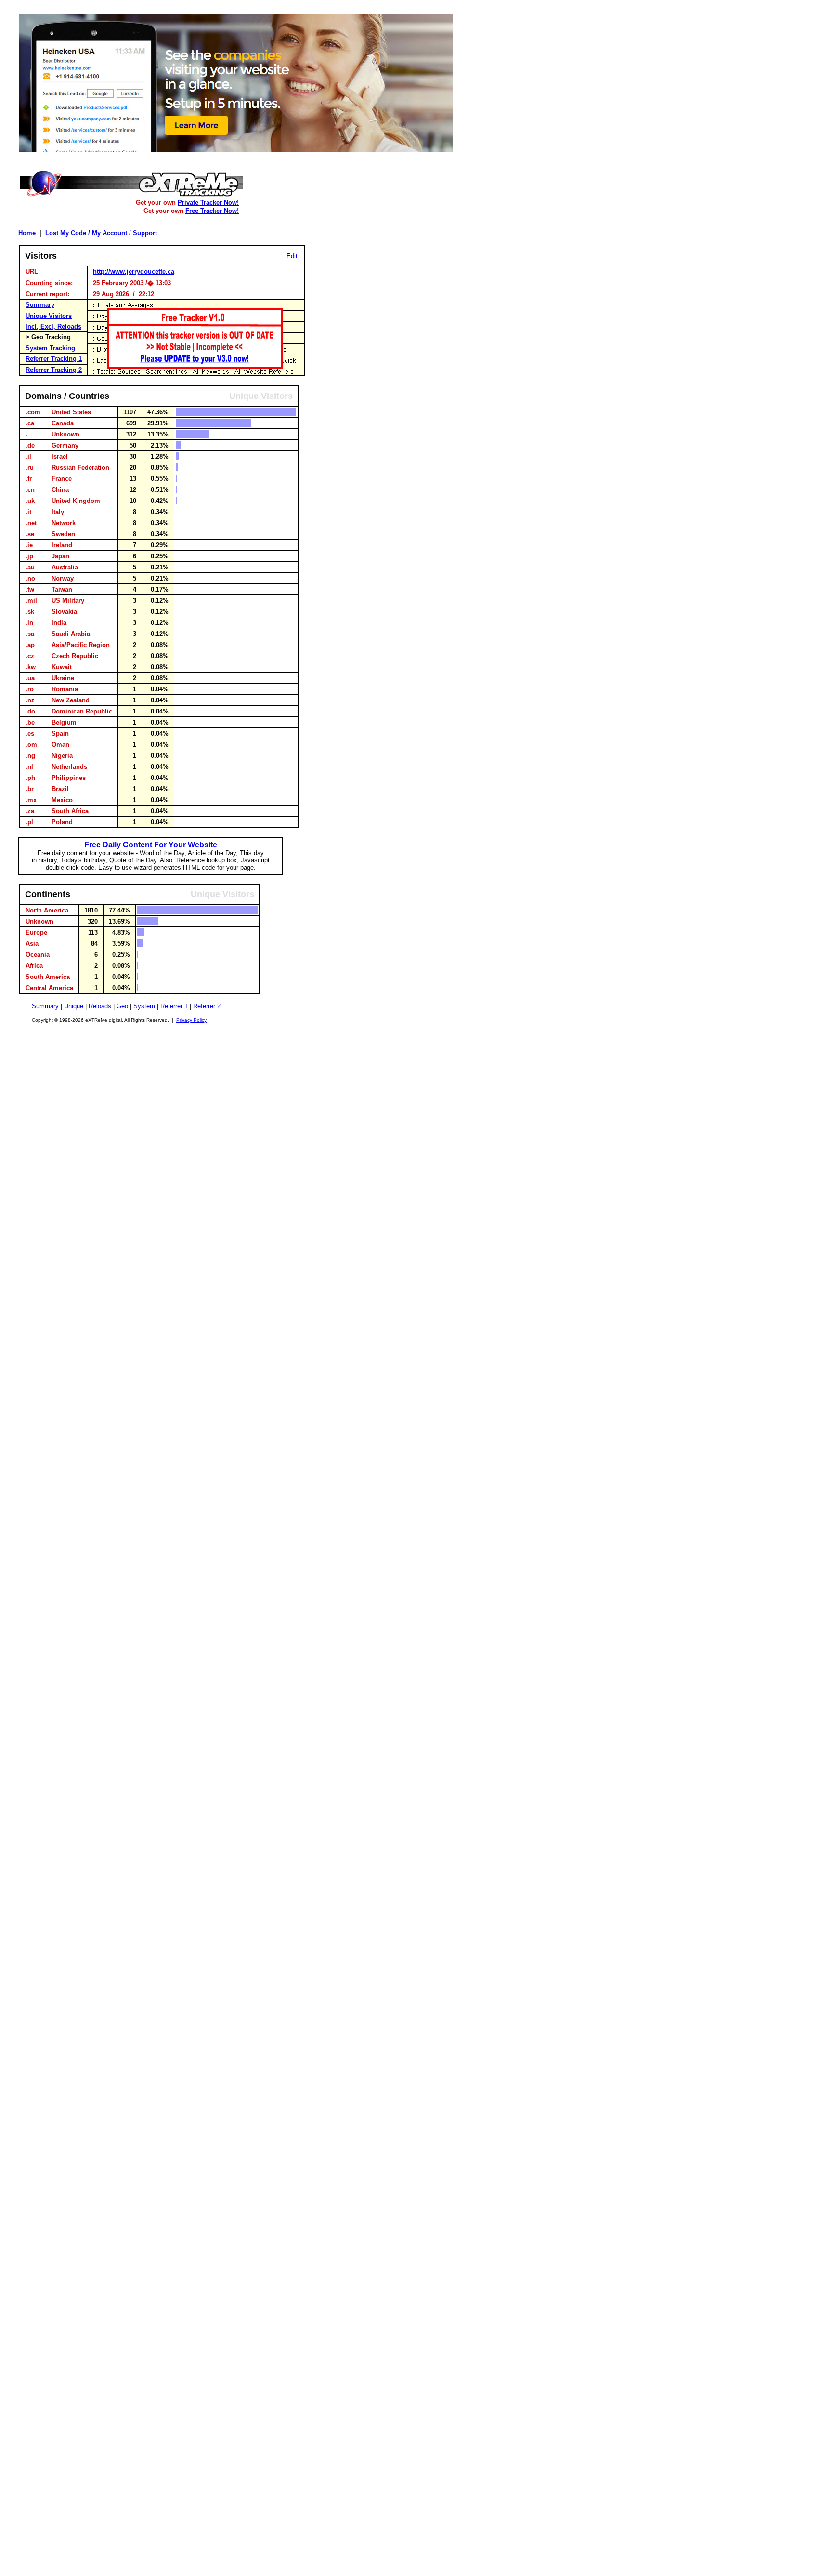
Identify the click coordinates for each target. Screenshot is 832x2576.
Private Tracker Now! (208, 203)
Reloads (100, 1006)
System (144, 1006)
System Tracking (50, 348)
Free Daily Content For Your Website (151, 845)
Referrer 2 (207, 1006)
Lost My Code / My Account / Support (101, 233)
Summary (40, 305)
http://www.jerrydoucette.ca (134, 271)
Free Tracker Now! (212, 211)
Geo (122, 1006)
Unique (74, 1006)
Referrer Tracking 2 (54, 370)
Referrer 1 (174, 1006)
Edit (292, 256)
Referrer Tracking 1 (54, 359)
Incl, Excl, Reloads (53, 326)
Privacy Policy (191, 1020)
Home (27, 233)
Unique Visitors (49, 316)
